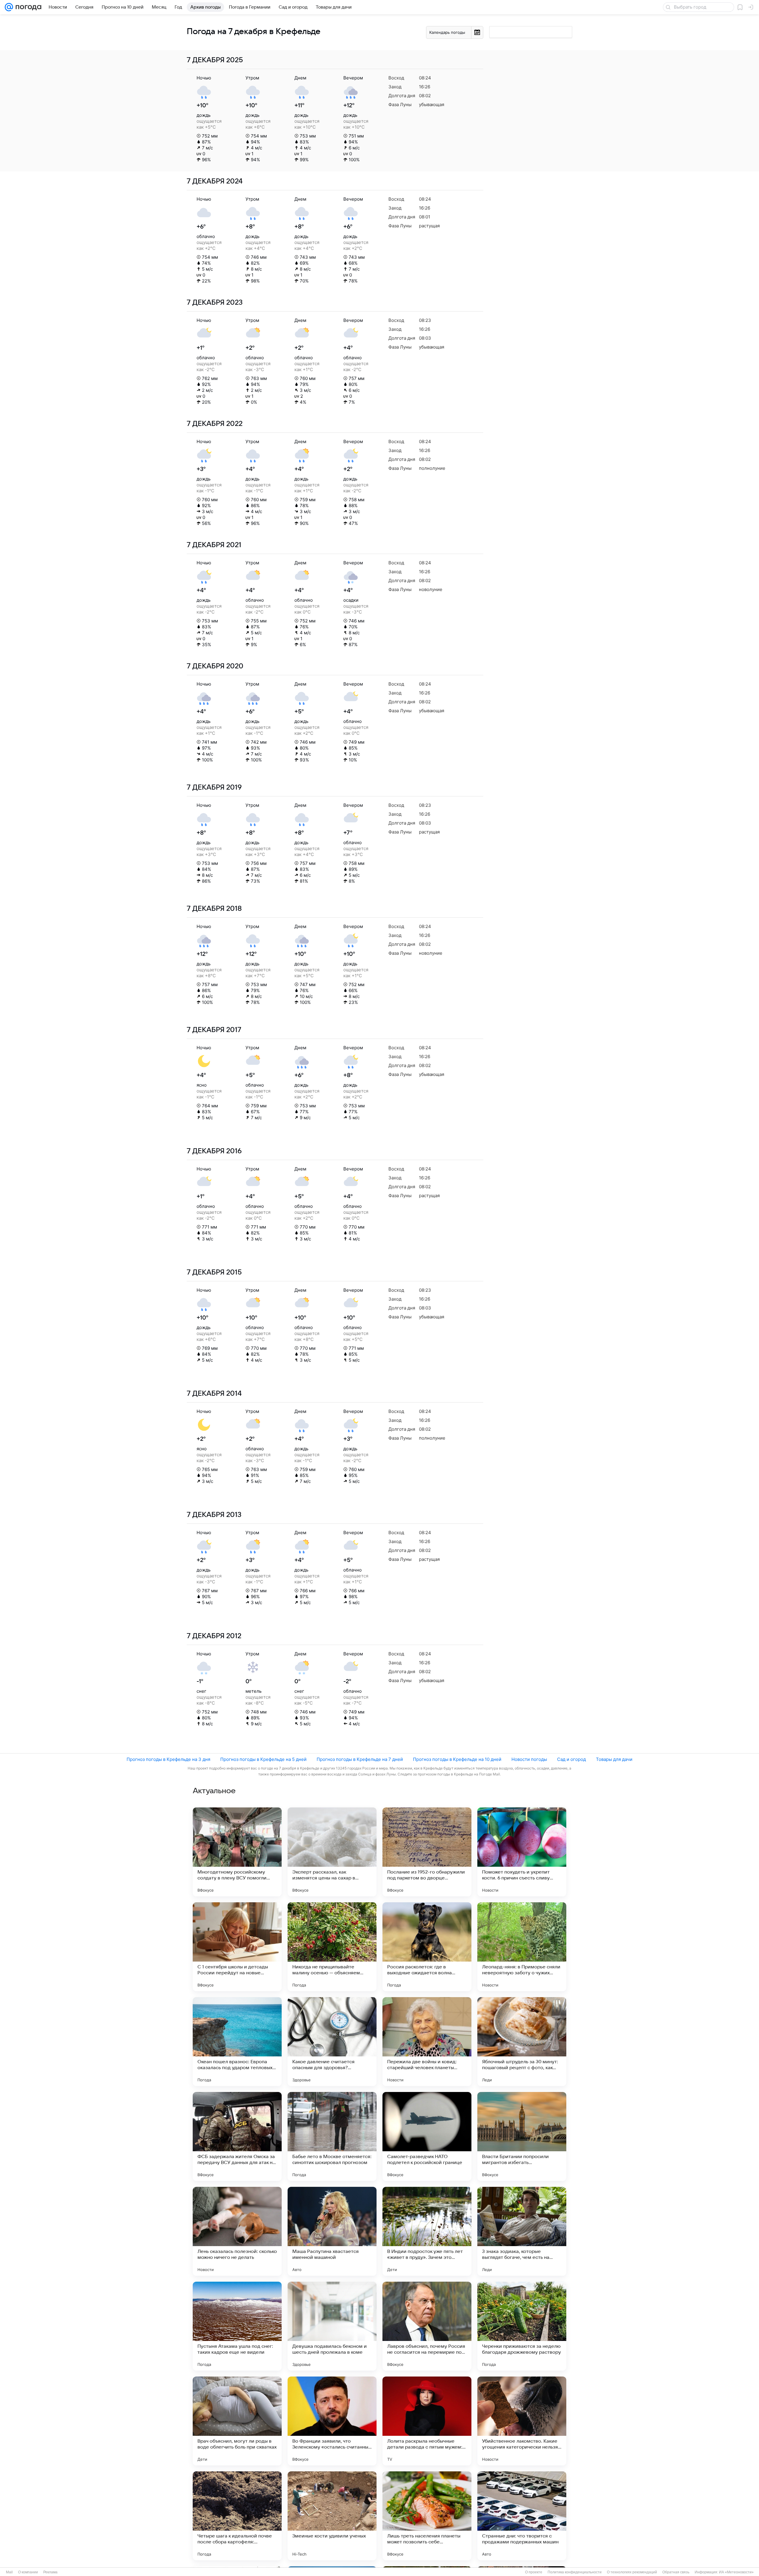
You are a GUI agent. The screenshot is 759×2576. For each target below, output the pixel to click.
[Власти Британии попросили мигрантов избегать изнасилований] (522, 2136)
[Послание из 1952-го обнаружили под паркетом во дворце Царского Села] (427, 1852)
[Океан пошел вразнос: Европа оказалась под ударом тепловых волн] (237, 2042)
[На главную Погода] (27, 7)
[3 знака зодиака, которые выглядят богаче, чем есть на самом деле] (522, 2231)
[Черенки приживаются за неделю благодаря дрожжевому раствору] (522, 2326)
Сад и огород (571, 1759)
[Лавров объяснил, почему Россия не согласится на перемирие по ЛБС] (427, 2326)
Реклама (50, 2572)
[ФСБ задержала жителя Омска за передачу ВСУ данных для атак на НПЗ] (237, 2136)
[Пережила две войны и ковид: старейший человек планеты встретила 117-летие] (427, 2042)
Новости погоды (529, 1759)
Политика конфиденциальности (575, 2572)
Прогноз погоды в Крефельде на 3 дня (168, 1759)
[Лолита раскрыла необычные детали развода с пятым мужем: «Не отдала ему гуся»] (427, 2421)
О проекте (534, 2572)
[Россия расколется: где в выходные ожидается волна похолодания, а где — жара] (427, 1947)
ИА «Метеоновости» (736, 2572)
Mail (9, 2572)
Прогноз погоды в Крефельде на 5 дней (263, 1759)
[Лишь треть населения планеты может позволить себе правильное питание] (427, 2516)
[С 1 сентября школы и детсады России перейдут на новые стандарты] (237, 1947)
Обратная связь (676, 2572)
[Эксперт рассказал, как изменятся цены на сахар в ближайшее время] (332, 1852)
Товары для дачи (614, 1759)
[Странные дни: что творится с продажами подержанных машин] (522, 2516)
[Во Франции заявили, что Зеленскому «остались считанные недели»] (332, 2421)
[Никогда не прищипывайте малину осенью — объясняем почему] (332, 1947)
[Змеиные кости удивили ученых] (332, 2516)
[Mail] (9, 7)
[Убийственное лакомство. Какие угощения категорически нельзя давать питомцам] (522, 2421)
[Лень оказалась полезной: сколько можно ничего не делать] (237, 2231)
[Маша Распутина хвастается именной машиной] (332, 2231)
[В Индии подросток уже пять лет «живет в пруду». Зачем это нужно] (427, 2231)
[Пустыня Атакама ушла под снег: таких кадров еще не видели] (237, 2326)
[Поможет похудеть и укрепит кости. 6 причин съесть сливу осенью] (522, 1852)
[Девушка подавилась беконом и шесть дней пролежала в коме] (332, 2326)
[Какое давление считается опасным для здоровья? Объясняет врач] (332, 2042)
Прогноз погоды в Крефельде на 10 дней (457, 1759)
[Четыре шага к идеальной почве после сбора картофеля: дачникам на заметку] (237, 2516)
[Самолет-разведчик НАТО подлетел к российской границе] (427, 2136)
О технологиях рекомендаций (632, 2572)
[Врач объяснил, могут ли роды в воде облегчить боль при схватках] (237, 2421)
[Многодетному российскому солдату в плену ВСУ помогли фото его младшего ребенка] (237, 1852)
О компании (28, 2572)
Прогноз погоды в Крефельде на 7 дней (360, 1759)
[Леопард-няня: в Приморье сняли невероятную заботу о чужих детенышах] (522, 1947)
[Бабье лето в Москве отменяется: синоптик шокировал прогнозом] (332, 2136)
